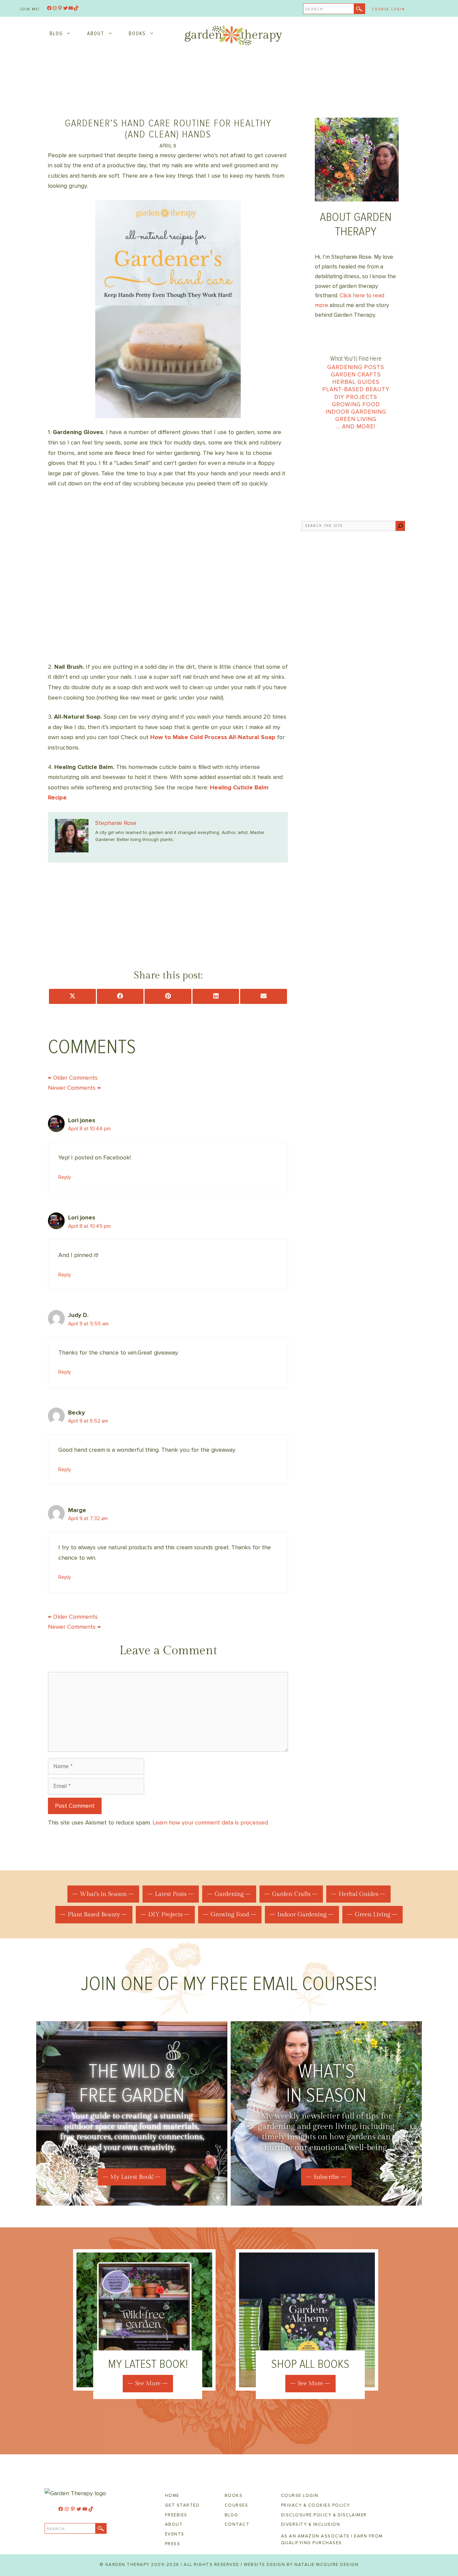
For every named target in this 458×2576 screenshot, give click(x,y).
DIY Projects (356, 397)
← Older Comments (73, 1078)
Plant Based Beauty (94, 1914)
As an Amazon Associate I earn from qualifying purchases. (332, 2539)
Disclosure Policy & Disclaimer (324, 2515)
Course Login (388, 9)
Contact (237, 2524)
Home (172, 2496)
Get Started (182, 2505)
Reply (65, 1177)
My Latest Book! (132, 2177)
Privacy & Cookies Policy (316, 2505)
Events (175, 2534)
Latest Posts (171, 1894)
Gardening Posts (356, 367)
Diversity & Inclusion (311, 2524)
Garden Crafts (356, 375)
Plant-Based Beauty (356, 389)
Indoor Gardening (356, 412)
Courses (237, 2505)
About (96, 34)
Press (173, 2544)
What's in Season (103, 1894)
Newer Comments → (74, 1088)
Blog (56, 34)
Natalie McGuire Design (326, 2565)
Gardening (229, 1894)
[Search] (400, 526)
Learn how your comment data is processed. (211, 1822)
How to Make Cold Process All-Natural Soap (213, 737)
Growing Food (356, 404)
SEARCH (314, 9)
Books (137, 34)
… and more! (356, 427)
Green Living (356, 419)
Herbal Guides (356, 382)
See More (148, 2383)
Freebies (176, 2515)
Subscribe (326, 2177)
